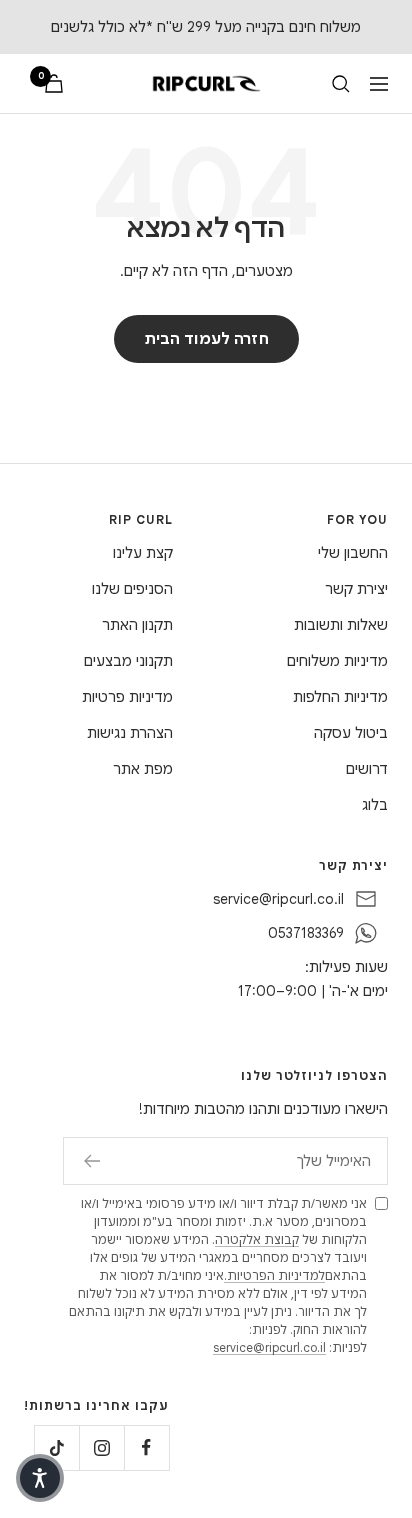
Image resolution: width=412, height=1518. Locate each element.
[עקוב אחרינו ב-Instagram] (101, 1447)
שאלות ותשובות (341, 625)
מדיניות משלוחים (337, 661)
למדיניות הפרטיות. (274, 1275)
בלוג (375, 805)
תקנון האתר (137, 625)
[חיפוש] (341, 84)
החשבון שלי (353, 553)
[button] (40, 1478)
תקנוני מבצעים (128, 661)
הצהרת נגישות (130, 733)
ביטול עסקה (351, 733)
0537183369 (306, 933)
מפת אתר (143, 769)
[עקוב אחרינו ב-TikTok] (56, 1447)
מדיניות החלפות (340, 697)
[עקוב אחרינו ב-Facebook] (146, 1447)
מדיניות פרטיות (127, 697)
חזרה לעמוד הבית (206, 339)
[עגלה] (54, 83)
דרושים (367, 769)
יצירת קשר (356, 589)
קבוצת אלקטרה (257, 1239)
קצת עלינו (143, 553)
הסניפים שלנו (132, 589)
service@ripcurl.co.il (278, 899)
